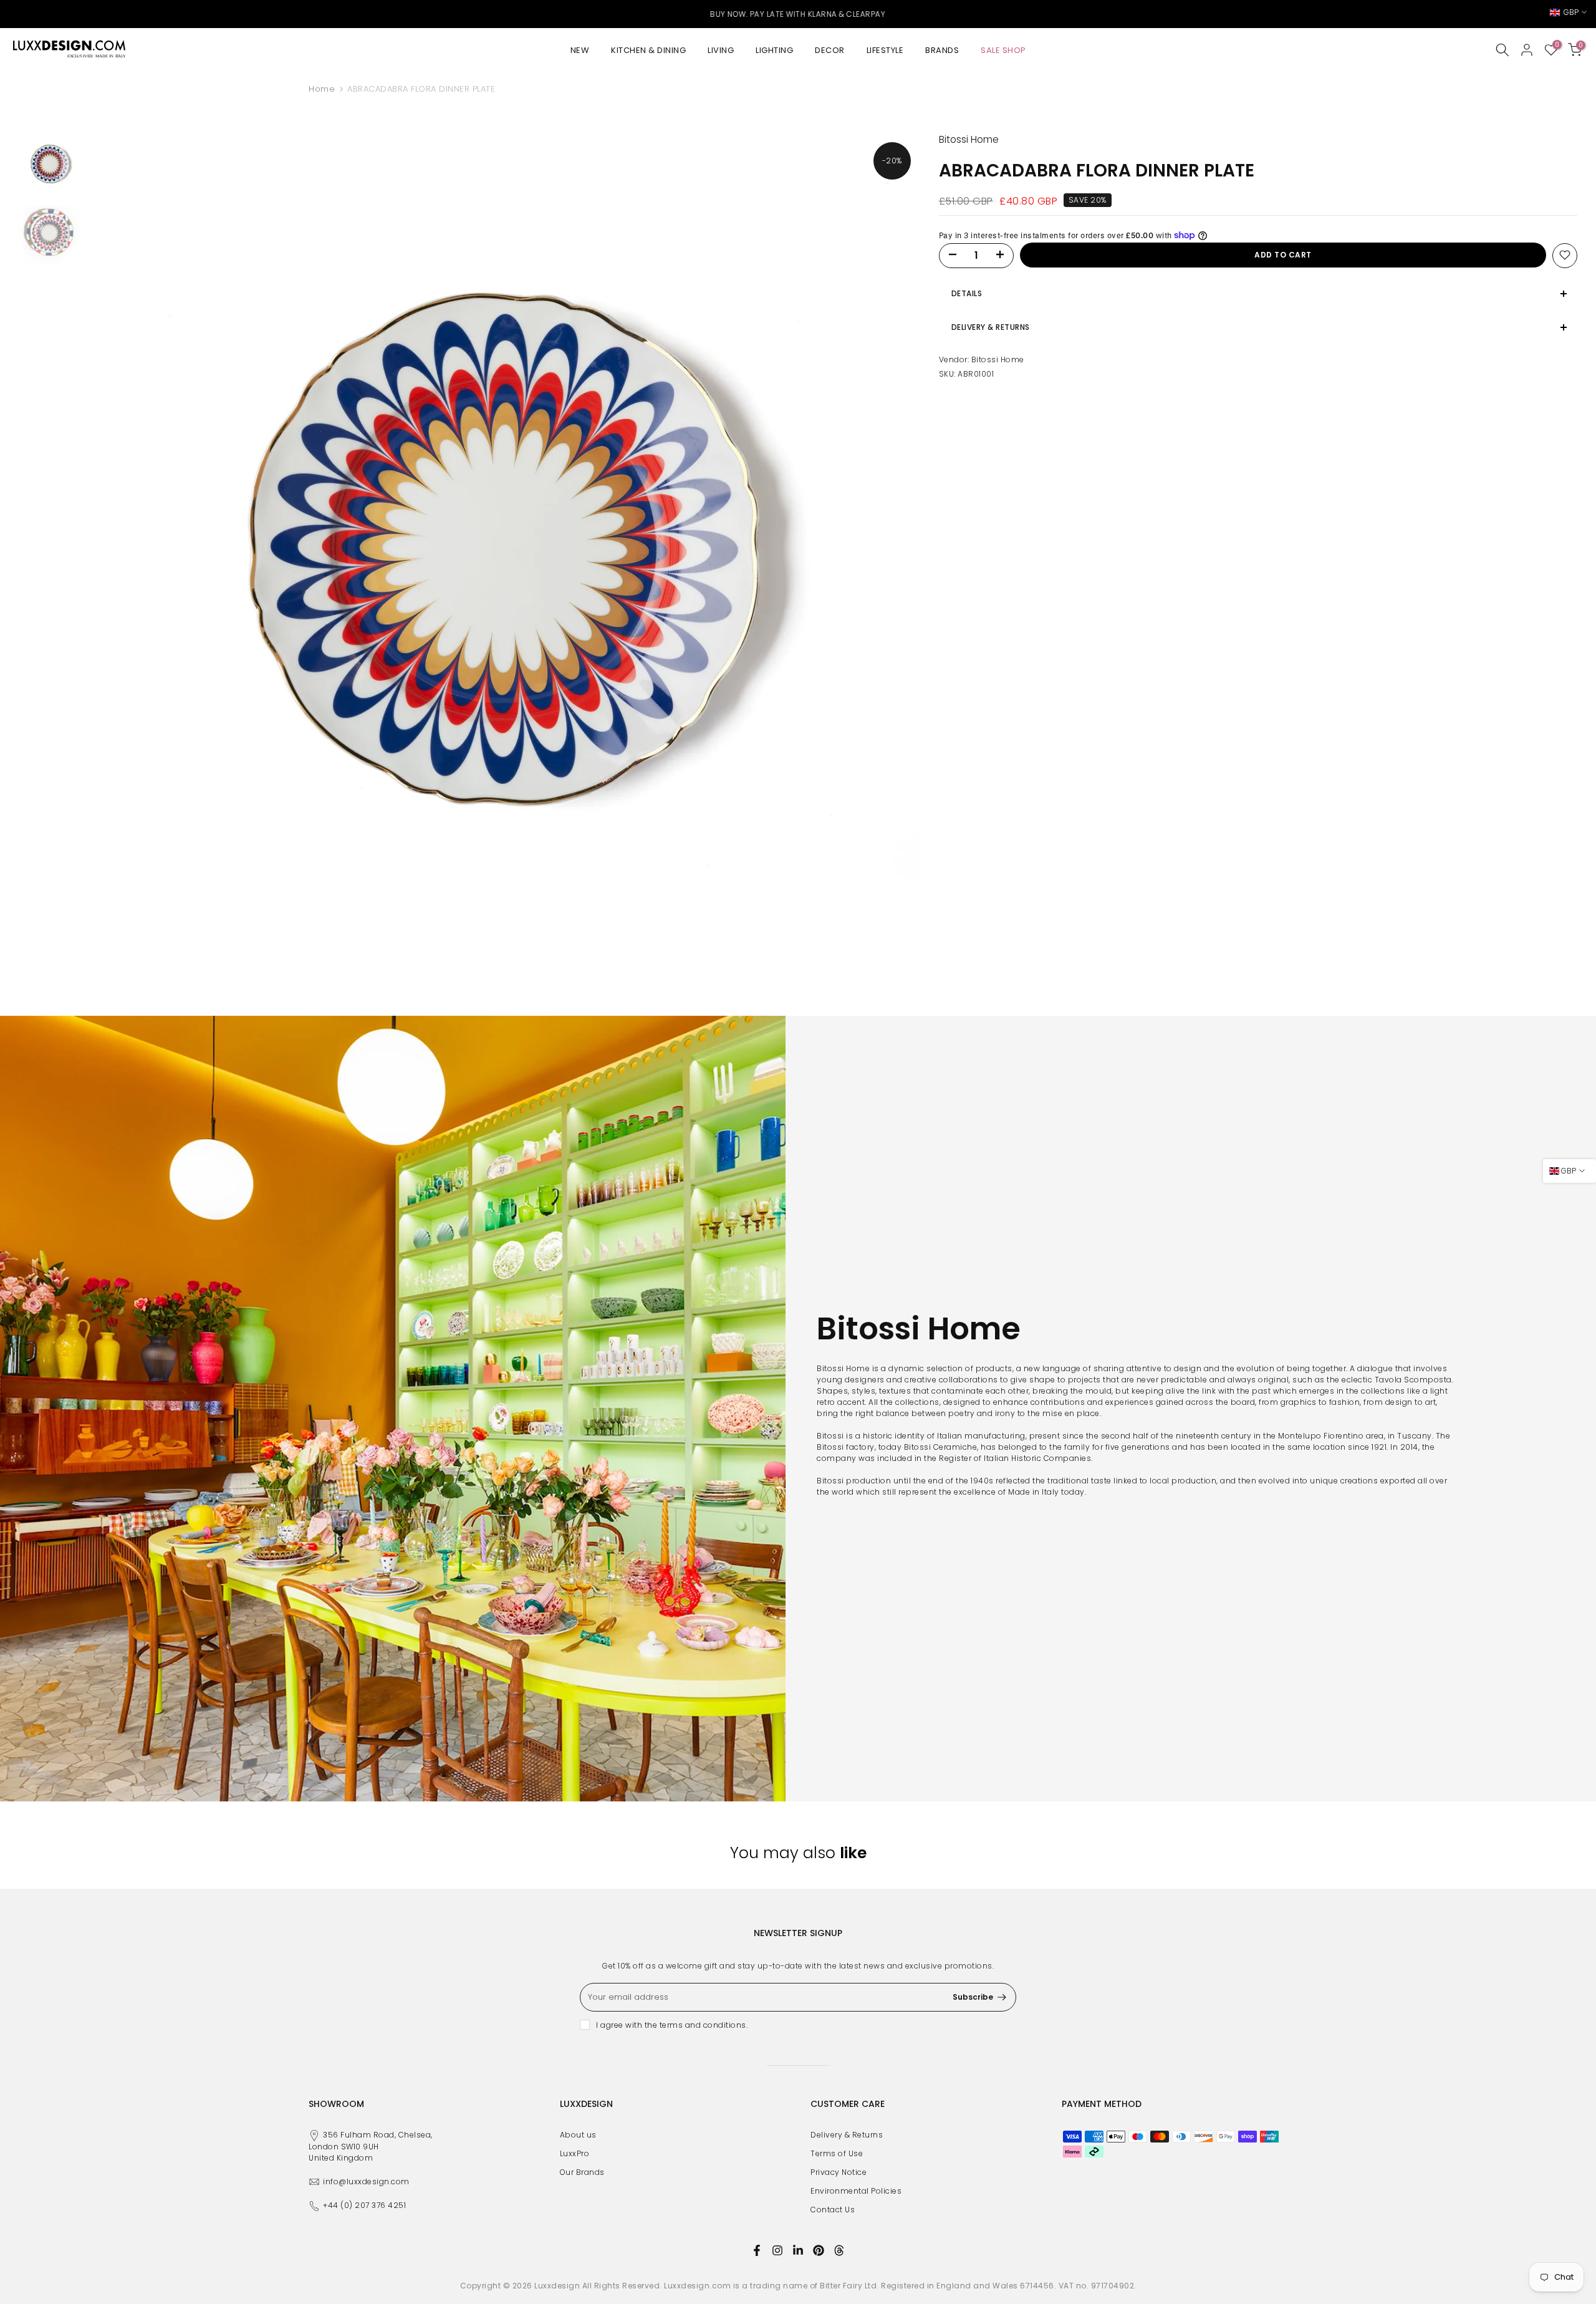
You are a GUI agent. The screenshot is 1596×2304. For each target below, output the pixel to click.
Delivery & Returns (847, 2135)
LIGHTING (774, 50)
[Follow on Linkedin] (798, 2250)
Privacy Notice (839, 2172)
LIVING (721, 50)
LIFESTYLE (885, 50)
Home (322, 89)
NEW (580, 50)
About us (578, 2135)
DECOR (830, 50)
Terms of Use (837, 2153)
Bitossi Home (998, 359)
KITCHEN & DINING (648, 50)
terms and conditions (703, 2025)
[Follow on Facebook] (757, 2250)
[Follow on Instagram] (777, 2250)
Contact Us (833, 2210)
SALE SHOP (1003, 50)
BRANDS (942, 50)
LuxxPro (575, 2153)
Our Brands (582, 2172)
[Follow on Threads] (839, 2250)
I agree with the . (672, 2025)
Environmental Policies (856, 2191)
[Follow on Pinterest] (819, 2250)
